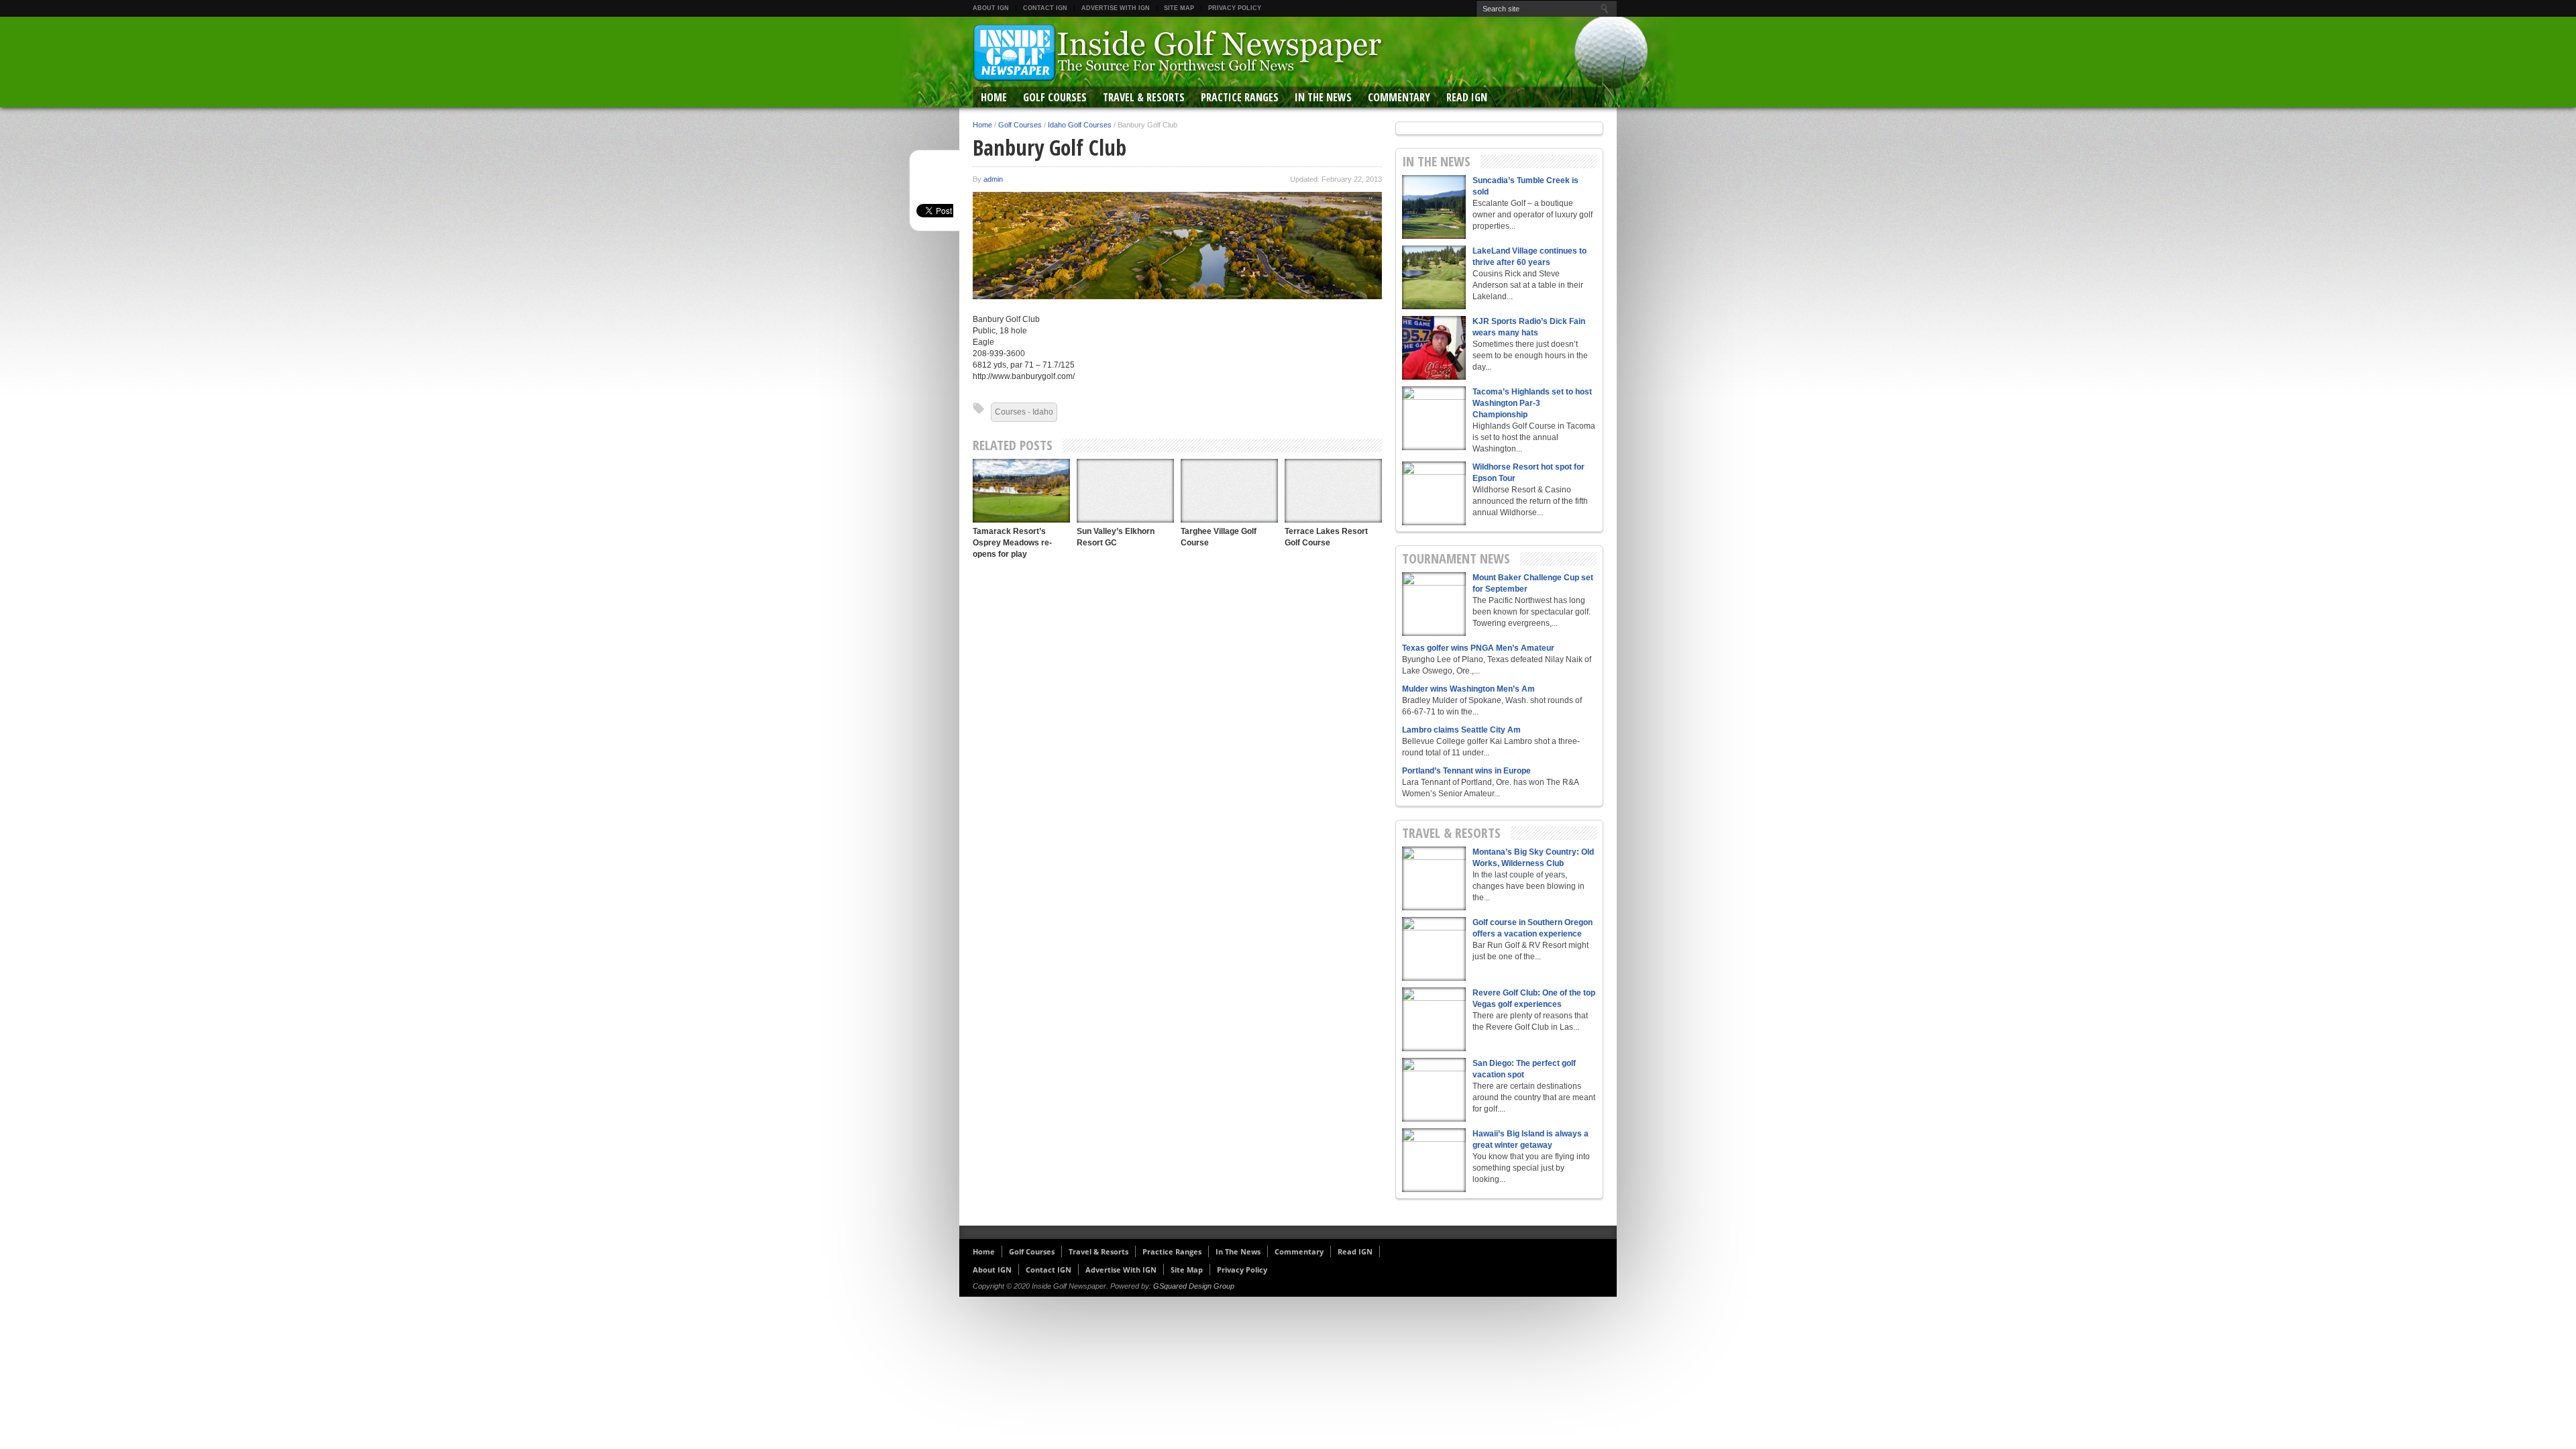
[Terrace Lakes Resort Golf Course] (1333, 491)
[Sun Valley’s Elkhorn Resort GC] (1125, 491)
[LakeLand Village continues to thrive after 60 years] (1434, 277)
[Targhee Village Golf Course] (1229, 491)
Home (994, 97)
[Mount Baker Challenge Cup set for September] (1434, 604)
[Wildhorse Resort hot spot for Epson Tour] (1434, 493)
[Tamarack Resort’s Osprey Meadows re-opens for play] (1021, 491)
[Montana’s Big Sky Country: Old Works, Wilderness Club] (1434, 878)
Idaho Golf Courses (1080, 125)
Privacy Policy (1235, 8)
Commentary (1399, 97)
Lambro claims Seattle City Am (1461, 730)
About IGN (991, 8)
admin (993, 179)
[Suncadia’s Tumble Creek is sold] (1434, 207)
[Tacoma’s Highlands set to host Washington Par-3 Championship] (1434, 418)
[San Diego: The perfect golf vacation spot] (1434, 1090)
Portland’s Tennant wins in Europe (1466, 771)
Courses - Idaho (1024, 412)
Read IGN (1467, 97)
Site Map (1179, 8)
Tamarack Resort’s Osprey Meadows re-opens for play (1012, 543)
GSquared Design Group (1194, 1286)
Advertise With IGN (1116, 8)
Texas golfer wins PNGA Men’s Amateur (1478, 648)
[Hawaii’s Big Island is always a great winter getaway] (1434, 1160)
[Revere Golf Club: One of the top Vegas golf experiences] (1434, 1019)
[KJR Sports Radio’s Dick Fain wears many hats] (1434, 348)
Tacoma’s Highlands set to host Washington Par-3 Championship (1532, 403)
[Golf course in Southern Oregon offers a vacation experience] (1434, 949)
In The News (1323, 97)
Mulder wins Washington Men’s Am (1468, 689)
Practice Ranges (1240, 97)
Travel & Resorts (1144, 97)
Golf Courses (1055, 97)
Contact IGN (1045, 8)
